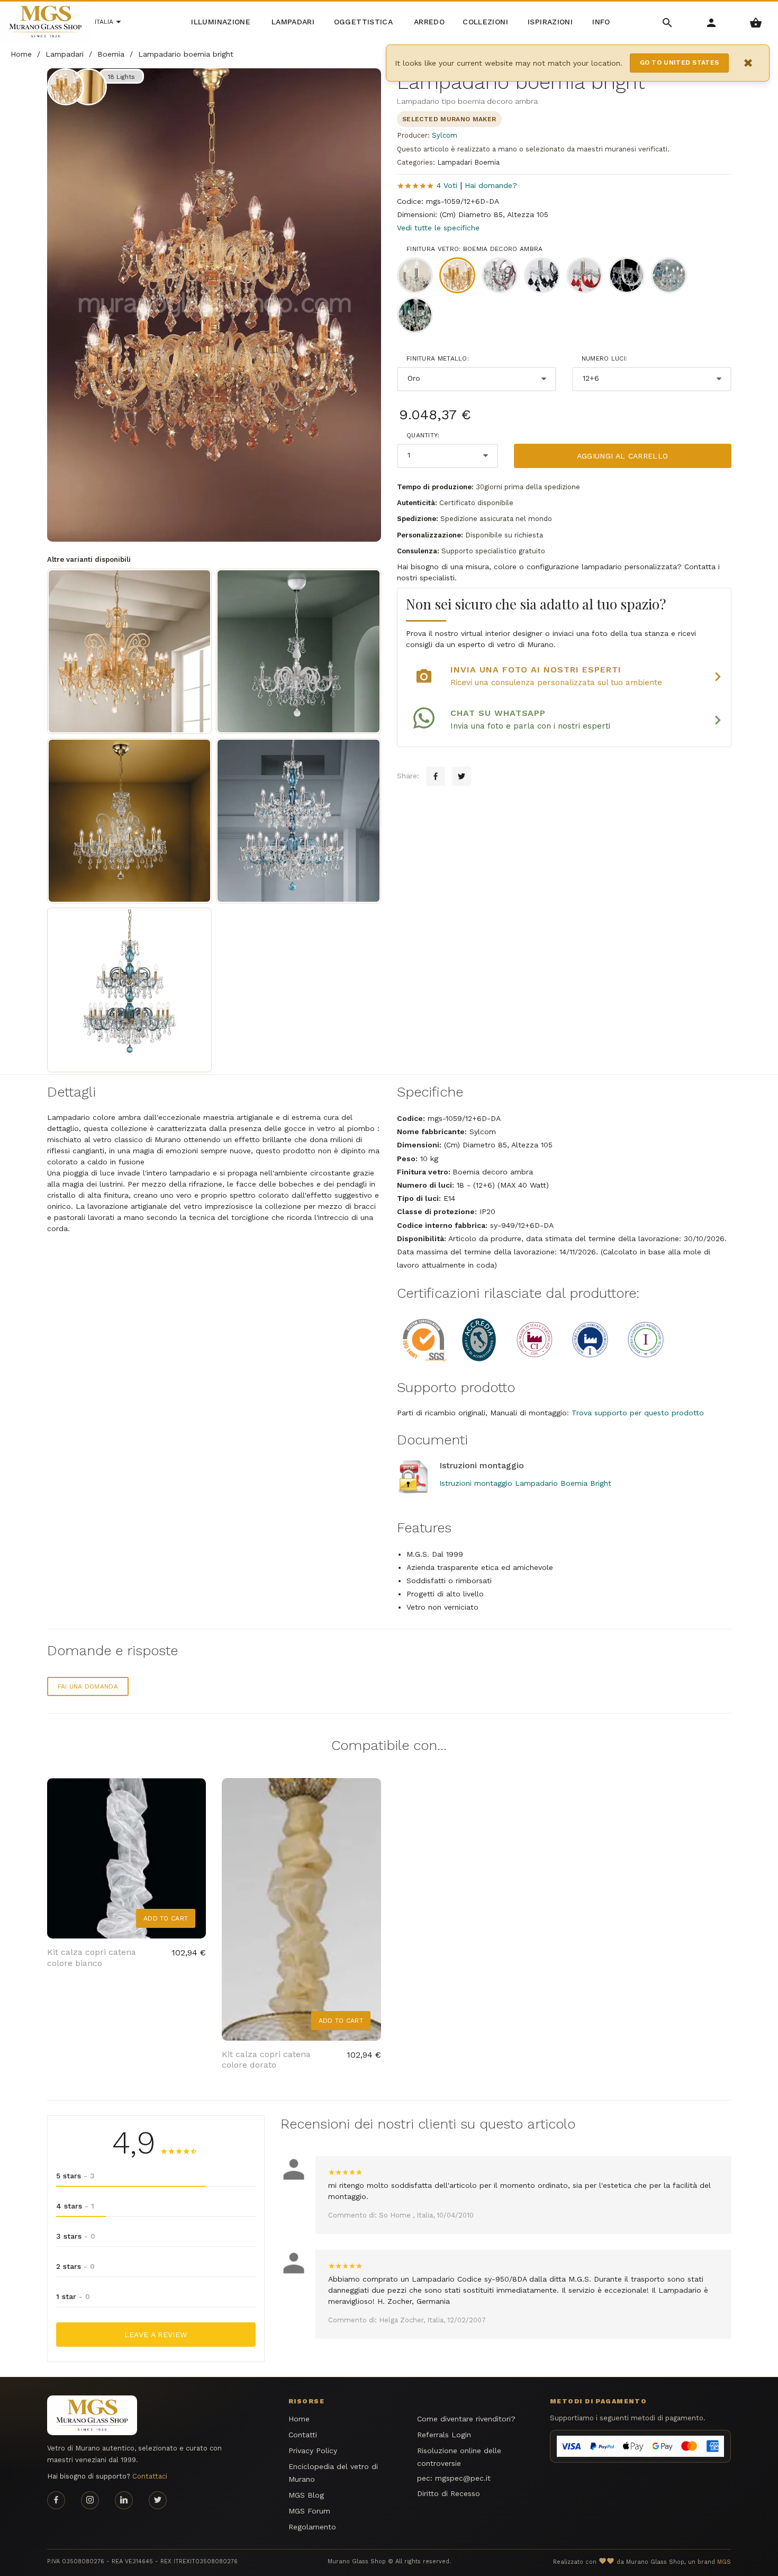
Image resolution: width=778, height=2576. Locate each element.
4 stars (75, 2206)
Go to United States (680, 62)
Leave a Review (156, 2335)
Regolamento (312, 2527)
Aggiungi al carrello (623, 456)
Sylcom (445, 135)
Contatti (303, 2435)
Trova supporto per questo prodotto (638, 1413)
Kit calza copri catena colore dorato (266, 2060)
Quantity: (423, 435)
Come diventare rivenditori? (466, 2419)
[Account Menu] (712, 22)
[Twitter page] (158, 2500)
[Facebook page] (56, 2500)
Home (299, 2419)
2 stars (75, 2266)
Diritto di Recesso (449, 2493)
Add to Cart (166, 1918)
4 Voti (447, 185)
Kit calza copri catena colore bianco (92, 1958)
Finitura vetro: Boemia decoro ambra (475, 249)
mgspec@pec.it (463, 2478)
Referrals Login (444, 2435)
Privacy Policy (313, 2451)
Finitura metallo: (438, 358)
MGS (724, 2562)
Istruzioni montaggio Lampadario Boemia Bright (525, 1483)
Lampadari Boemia (468, 162)
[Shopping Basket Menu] (756, 22)
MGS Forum (309, 2511)
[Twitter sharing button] (462, 776)
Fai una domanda (88, 1686)
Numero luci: (605, 358)
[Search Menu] (668, 22)
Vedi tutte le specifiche (438, 228)
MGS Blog (306, 2495)
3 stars (76, 2236)
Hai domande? (491, 185)
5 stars (75, 2176)
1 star (73, 2296)
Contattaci (150, 2476)
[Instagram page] (90, 2500)
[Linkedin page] (124, 2500)
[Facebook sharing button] (436, 776)
